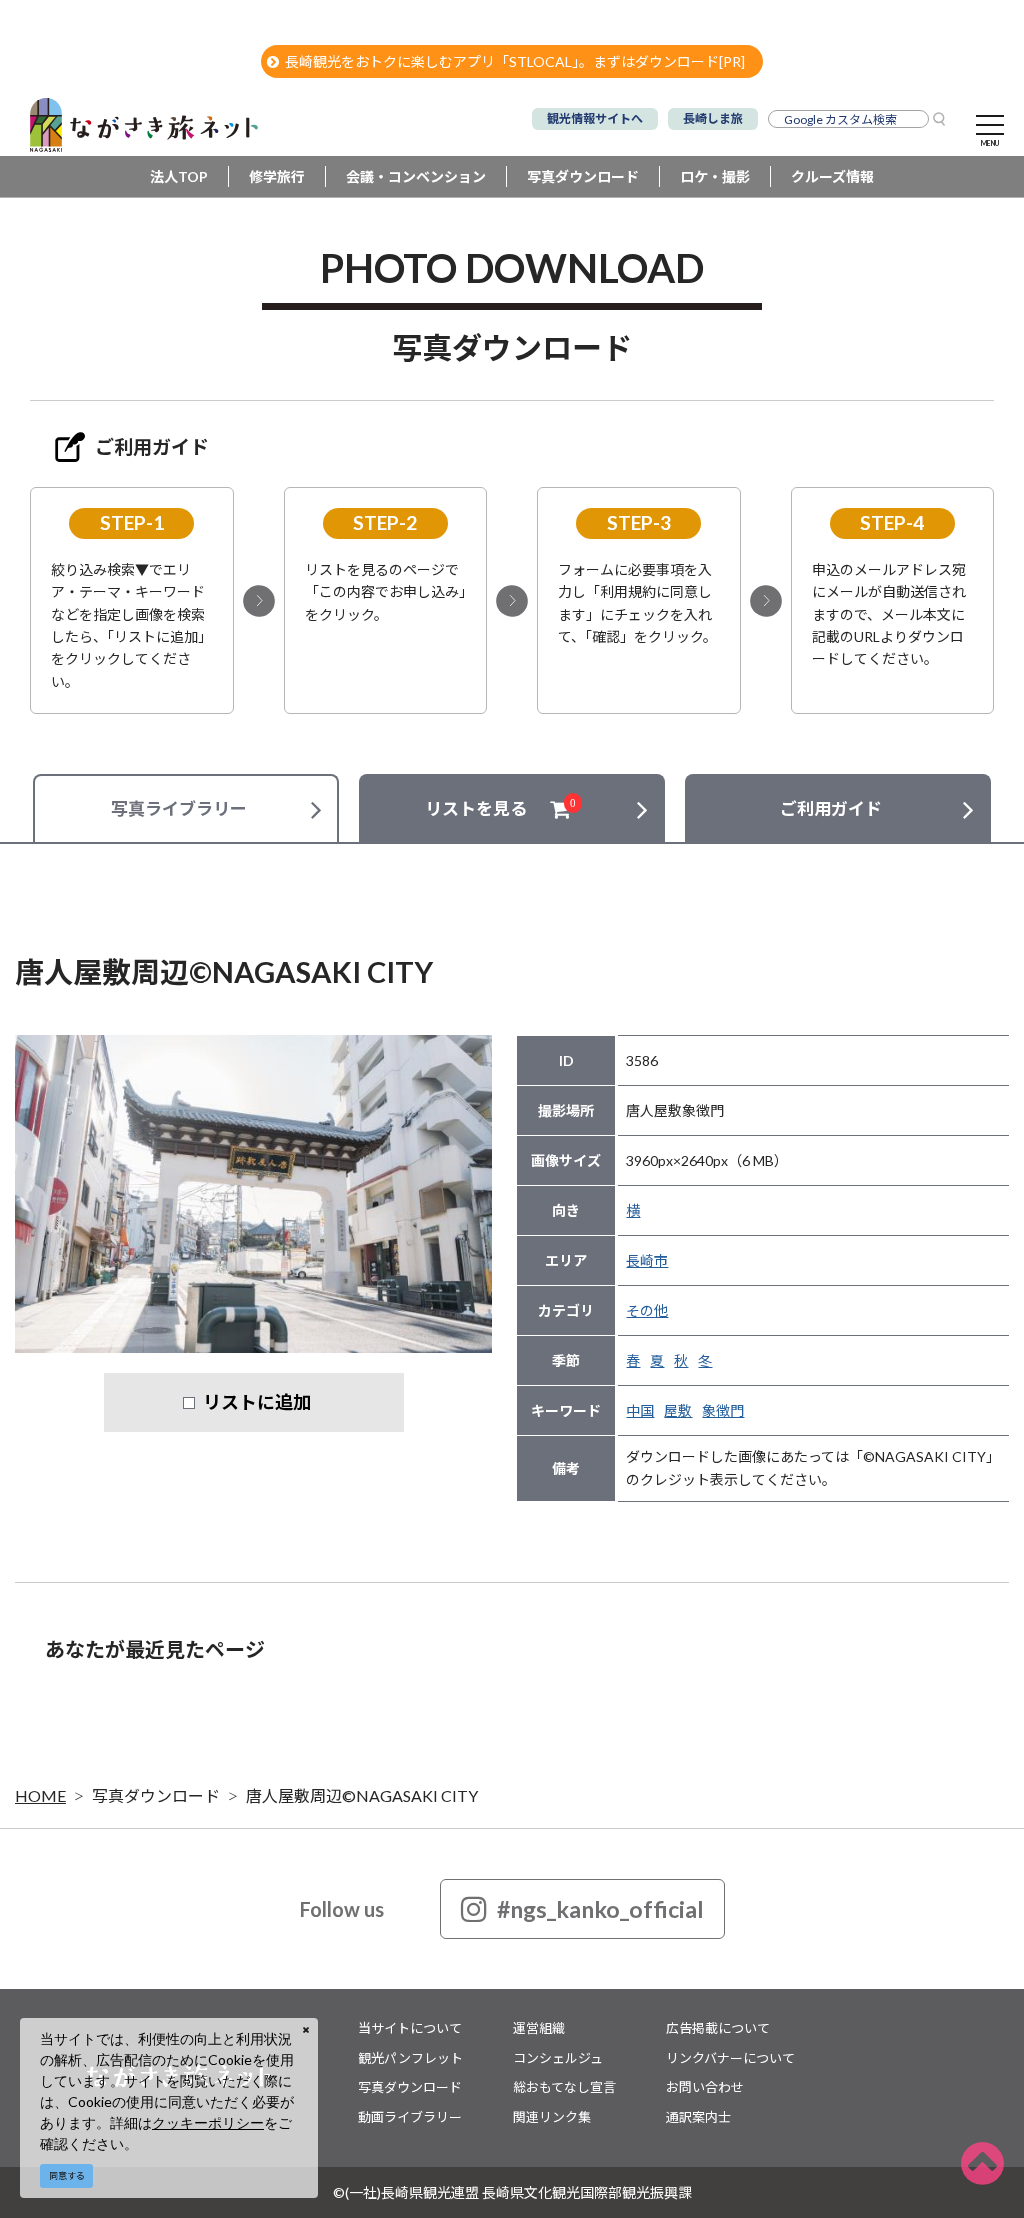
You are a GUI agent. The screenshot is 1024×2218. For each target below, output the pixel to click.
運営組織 (539, 2028)
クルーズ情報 (832, 176)
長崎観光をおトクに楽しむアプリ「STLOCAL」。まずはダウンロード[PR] (515, 61)
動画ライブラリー (410, 2117)
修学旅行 (277, 176)
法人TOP (179, 176)
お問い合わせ (705, 2087)
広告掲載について (718, 2028)
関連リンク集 (552, 2117)
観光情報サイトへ (595, 118)
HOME (40, 1795)
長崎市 (647, 1260)
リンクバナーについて (730, 2058)
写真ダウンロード (583, 176)
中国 (640, 1410)
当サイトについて (410, 2028)
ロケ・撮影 (715, 176)
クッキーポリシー (208, 2122)
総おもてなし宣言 (564, 2087)
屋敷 (678, 1410)
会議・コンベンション (416, 176)
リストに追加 (257, 1402)
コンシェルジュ (558, 2058)
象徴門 (723, 1410)
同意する (67, 2175)
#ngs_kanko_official (600, 1909)
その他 (647, 1310)
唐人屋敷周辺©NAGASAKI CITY (362, 1795)
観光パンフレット (410, 2058)
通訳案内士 (698, 2117)
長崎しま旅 (713, 118)
